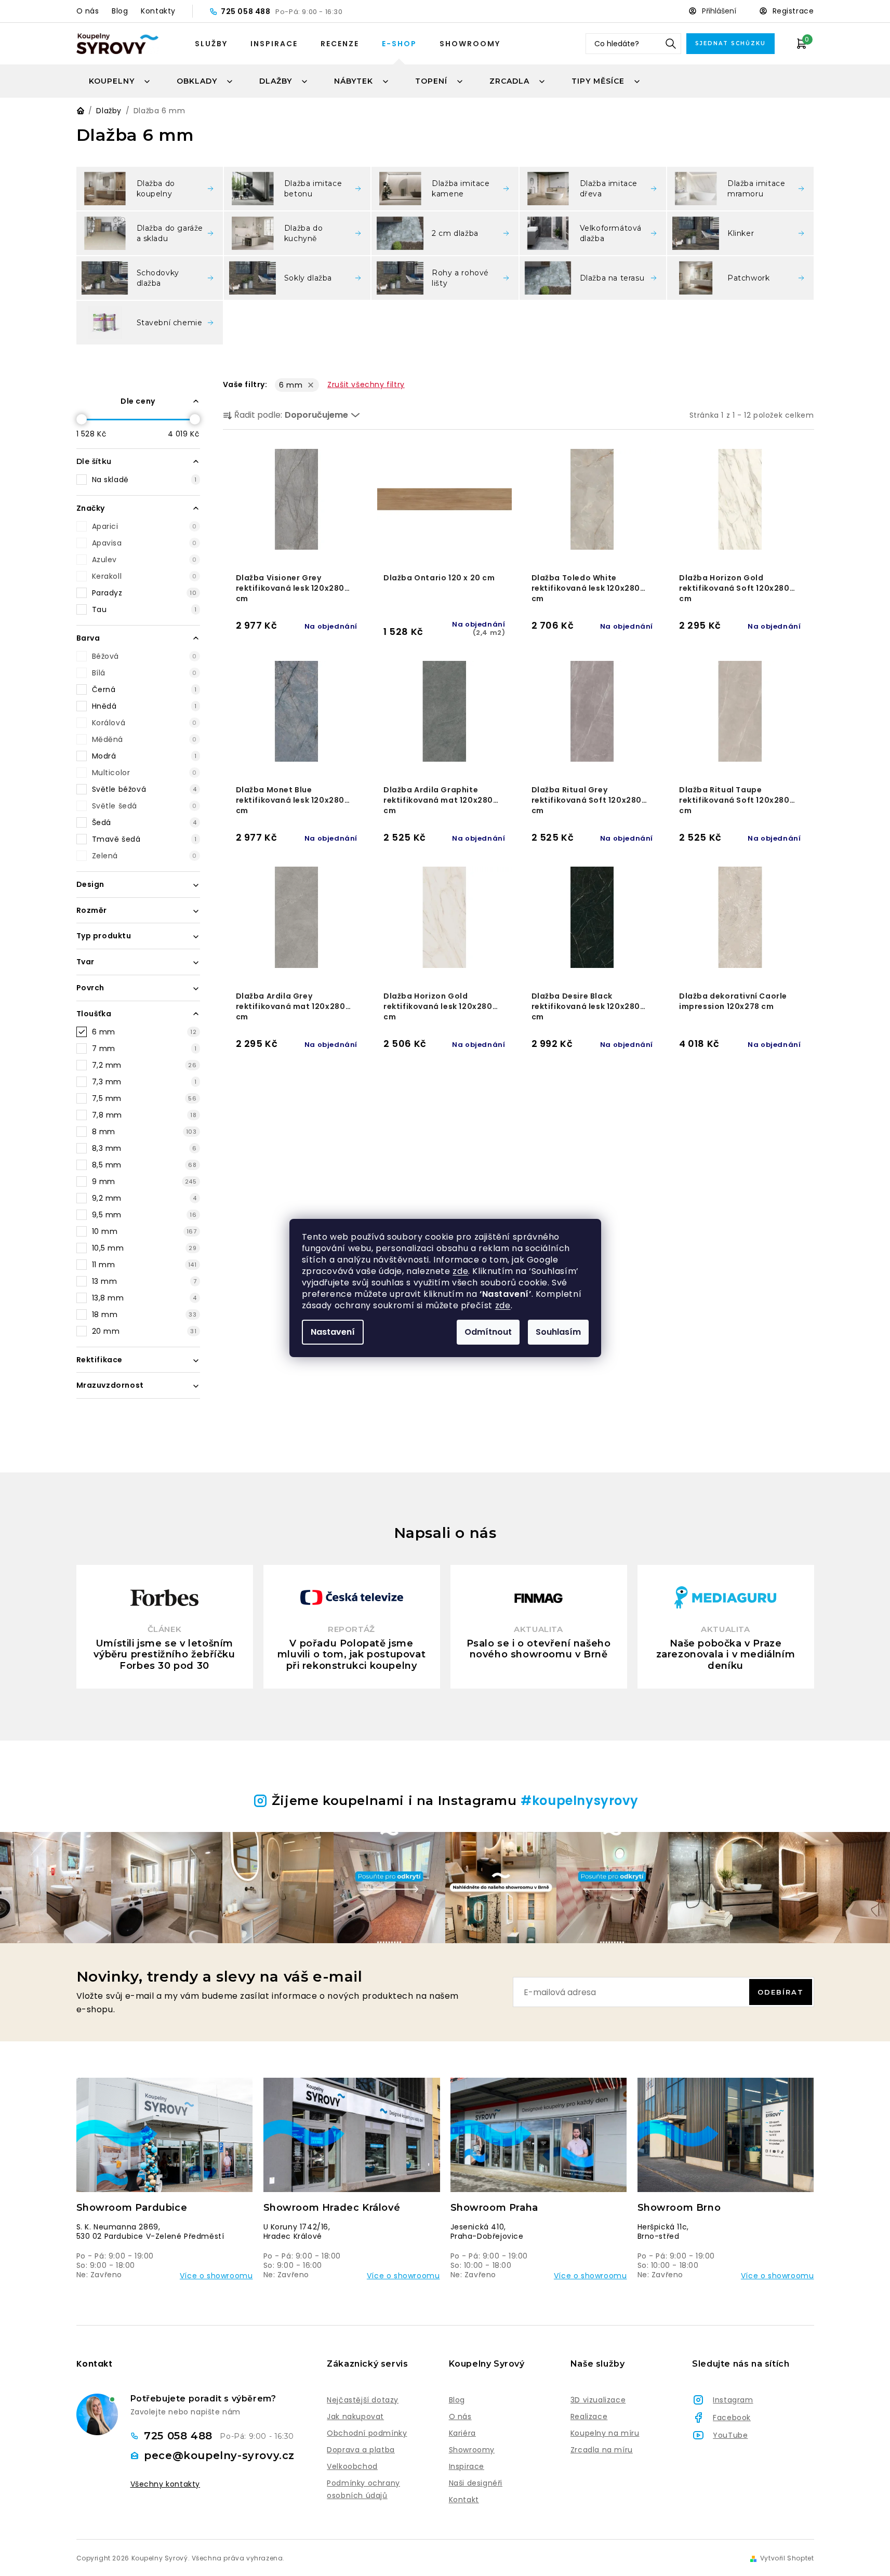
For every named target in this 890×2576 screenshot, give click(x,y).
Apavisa (144, 543)
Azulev (144, 560)
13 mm (144, 1281)
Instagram (733, 2400)
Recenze (340, 44)
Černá (144, 689)
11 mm (144, 1265)
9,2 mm (144, 1198)
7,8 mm (144, 1115)
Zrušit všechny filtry (366, 384)
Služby (211, 44)
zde (460, 1271)
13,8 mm (144, 1298)
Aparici (144, 526)
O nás (88, 11)
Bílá (144, 673)
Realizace (589, 2416)
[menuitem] (120, 81)
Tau (144, 609)
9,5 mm (144, 1215)
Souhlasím (558, 1332)
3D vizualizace (598, 2400)
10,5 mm (144, 1248)
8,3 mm (144, 1148)
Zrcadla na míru (602, 2450)
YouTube (730, 2435)
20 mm (144, 1331)
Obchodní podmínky (367, 2433)
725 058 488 (247, 11)
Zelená (144, 856)
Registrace (793, 11)
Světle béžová (144, 789)
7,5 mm (144, 1098)
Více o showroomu (216, 2276)
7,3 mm (144, 1082)
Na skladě (144, 480)
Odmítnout (488, 1332)
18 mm (144, 1314)
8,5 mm (144, 1165)
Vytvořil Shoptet (787, 2558)
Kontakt (464, 2500)
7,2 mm (144, 1065)
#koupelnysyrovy (579, 1801)
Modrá (144, 756)
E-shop (399, 44)
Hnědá (144, 706)
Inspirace (274, 44)
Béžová (144, 656)
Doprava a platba (361, 2450)
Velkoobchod (352, 2466)
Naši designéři (476, 2483)
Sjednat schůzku (730, 43)
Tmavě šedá (144, 839)
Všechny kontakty (165, 2484)
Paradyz (144, 593)
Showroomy (470, 44)
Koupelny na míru (605, 2433)
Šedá (144, 822)
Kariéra (462, 2433)
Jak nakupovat (355, 2416)
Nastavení (333, 1332)
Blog (120, 11)
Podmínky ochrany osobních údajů (363, 2489)
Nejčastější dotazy (363, 2400)
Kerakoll (144, 576)
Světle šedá (144, 806)
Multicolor (144, 773)
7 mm (144, 1048)
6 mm (144, 1032)
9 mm (144, 1181)
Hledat (671, 44)
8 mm (144, 1132)
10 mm (144, 1231)
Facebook (732, 2418)
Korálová (144, 723)
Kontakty (158, 11)
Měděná (144, 739)
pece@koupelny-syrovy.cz (219, 2455)
